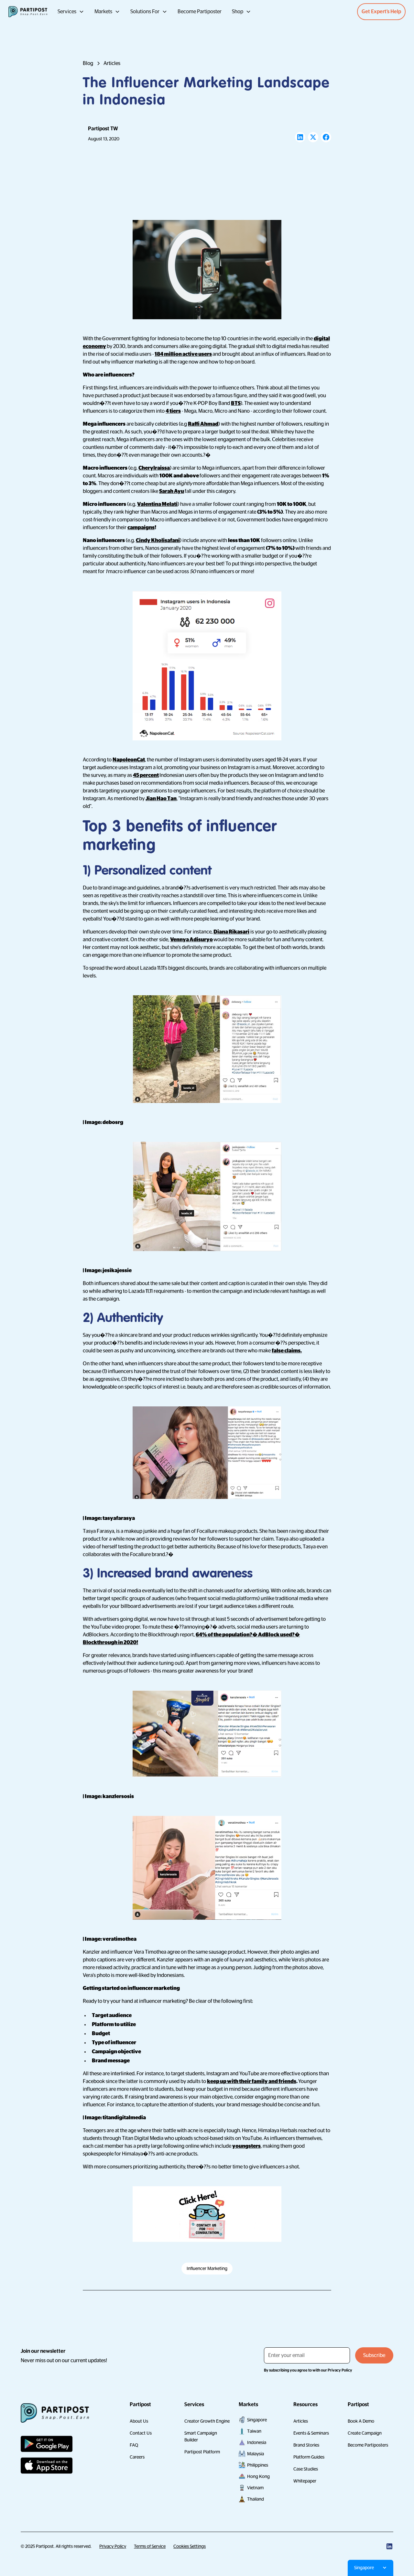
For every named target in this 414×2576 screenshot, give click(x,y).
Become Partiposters (368, 2445)
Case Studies (306, 2469)
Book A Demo (361, 2421)
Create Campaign (365, 2433)
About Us (139, 2421)
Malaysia (256, 2454)
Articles (301, 2421)
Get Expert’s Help (381, 12)
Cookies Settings (190, 2546)
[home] (28, 12)
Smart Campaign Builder (201, 2436)
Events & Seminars (311, 2433)
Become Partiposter (200, 12)
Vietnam (255, 2488)
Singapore (257, 2420)
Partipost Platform (202, 2452)
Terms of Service (150, 2546)
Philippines (258, 2465)
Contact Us (141, 2433)
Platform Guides (309, 2457)
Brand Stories (306, 2445)
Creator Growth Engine (207, 2421)
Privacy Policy (113, 2546)
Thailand (256, 2499)
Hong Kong (258, 2476)
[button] (71, 12)
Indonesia (257, 2442)
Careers (137, 2457)
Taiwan (254, 2431)
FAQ (134, 2445)
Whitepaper (305, 2481)
